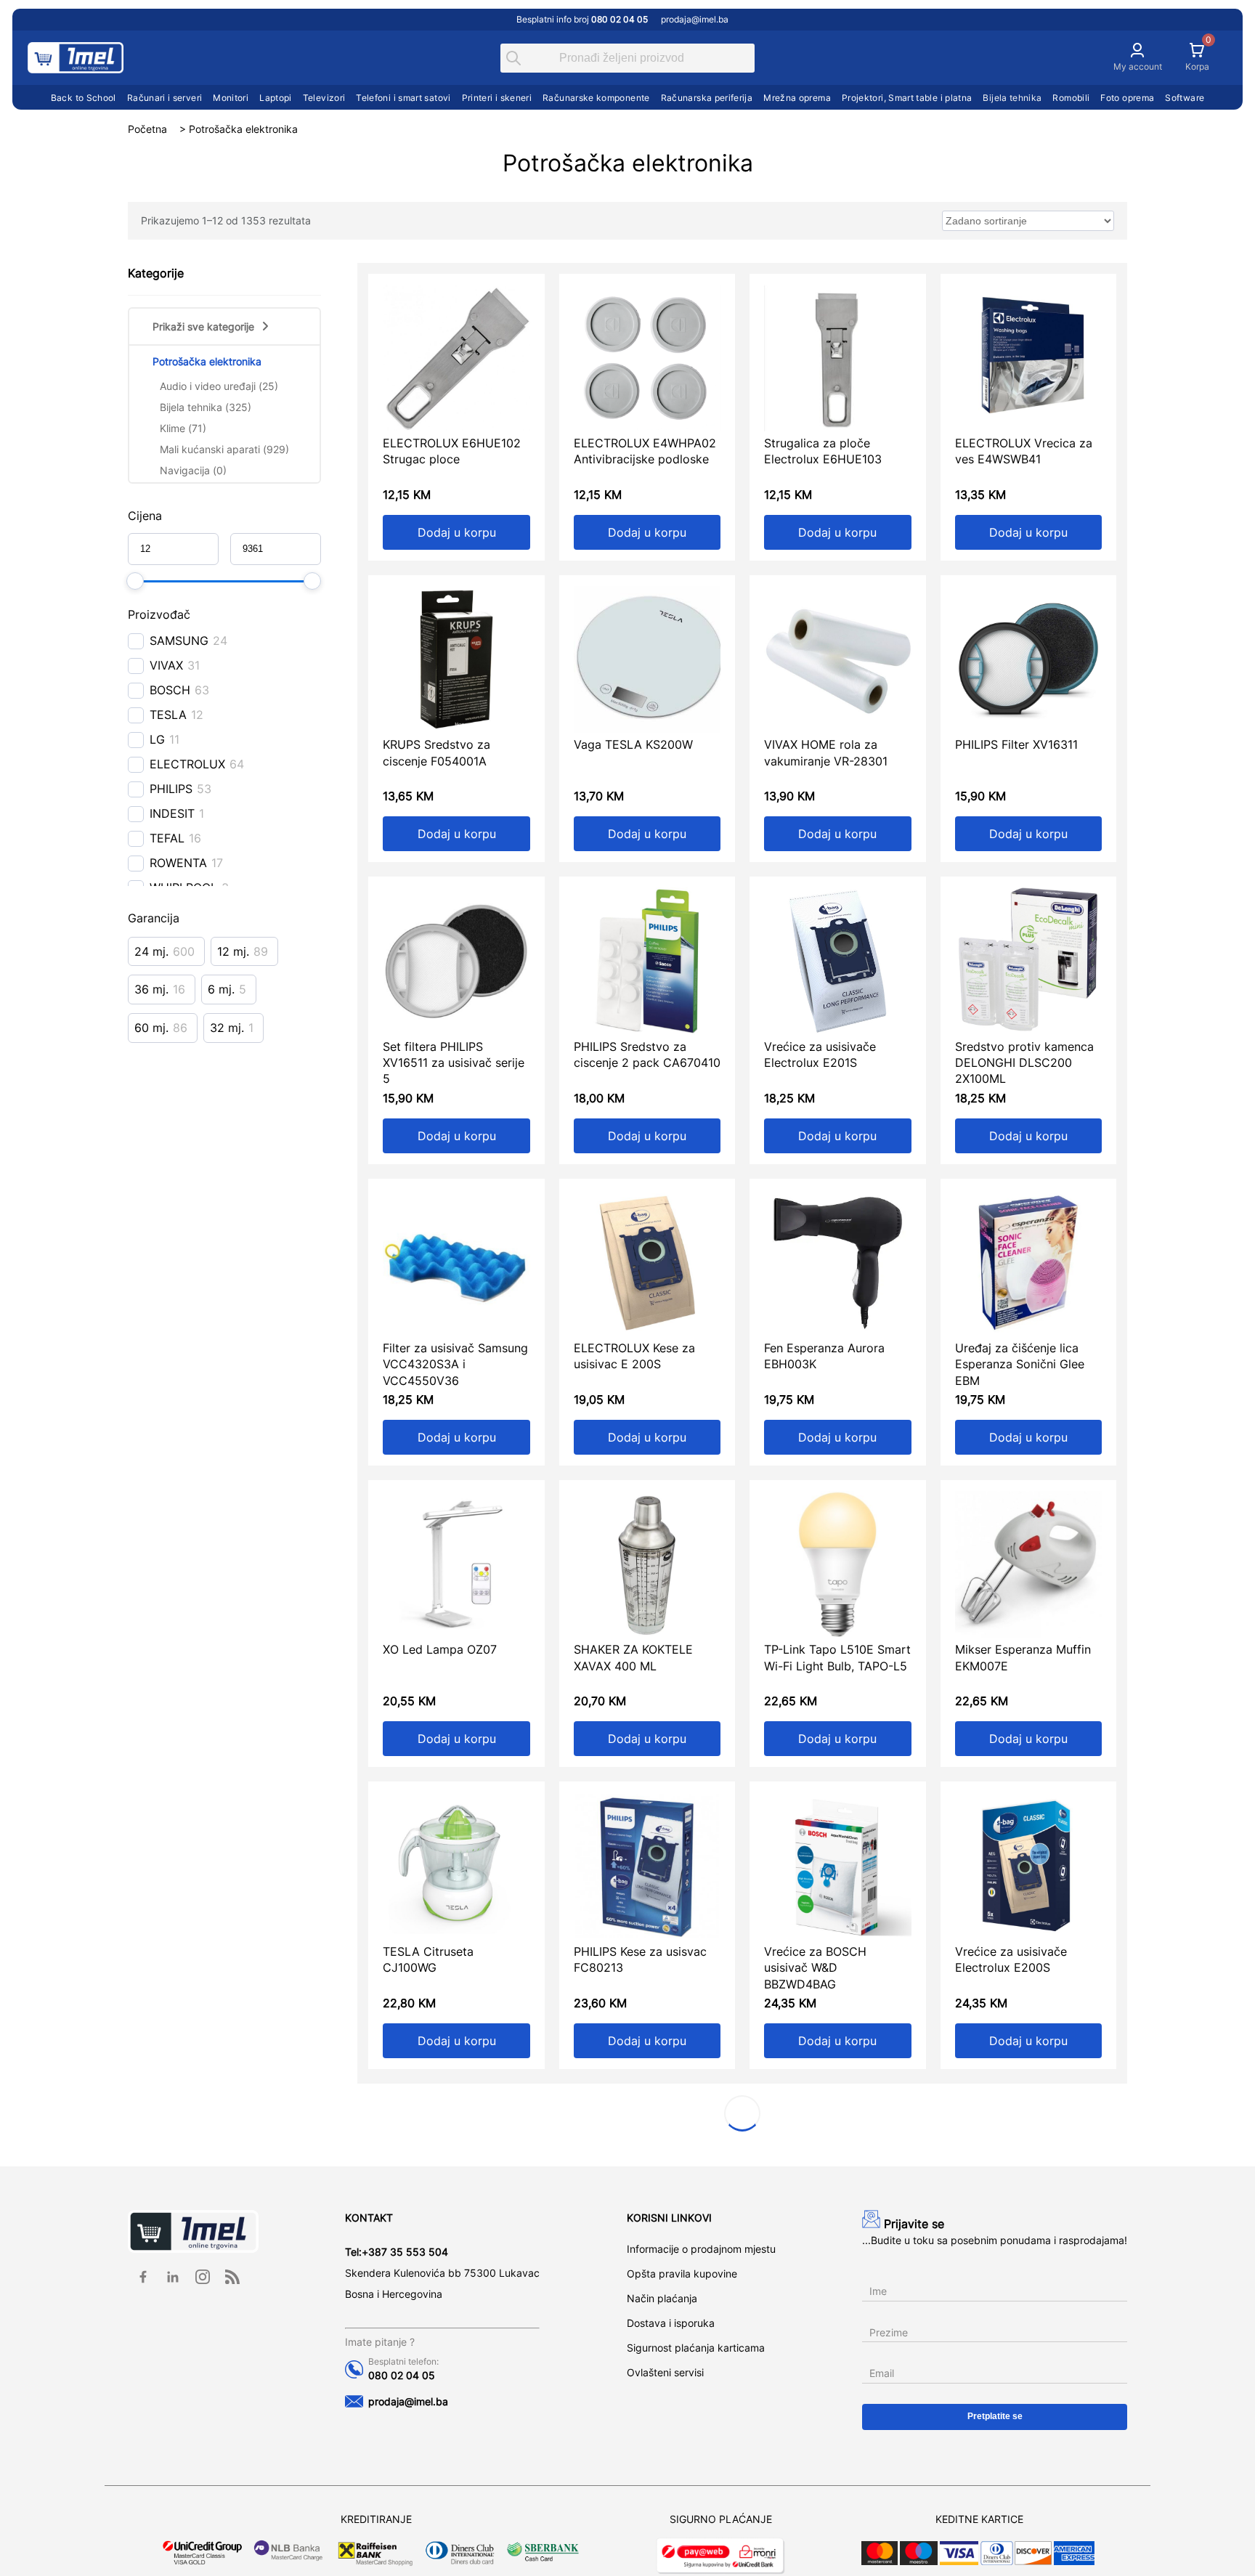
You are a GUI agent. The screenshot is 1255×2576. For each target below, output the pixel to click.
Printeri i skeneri (497, 98)
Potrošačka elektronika (207, 361)
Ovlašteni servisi (665, 2372)
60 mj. (151, 1028)
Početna (147, 129)
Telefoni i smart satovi (403, 98)
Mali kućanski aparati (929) (224, 449)
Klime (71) (183, 428)
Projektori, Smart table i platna (907, 98)
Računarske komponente (596, 98)
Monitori (231, 98)
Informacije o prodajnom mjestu (701, 2249)
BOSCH (170, 690)
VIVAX (166, 665)
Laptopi (276, 98)
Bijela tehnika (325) (206, 407)
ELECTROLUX (187, 764)
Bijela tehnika (1012, 98)
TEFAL (167, 838)
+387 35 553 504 (405, 2252)
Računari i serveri (165, 98)
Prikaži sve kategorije (203, 326)
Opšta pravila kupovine (682, 2274)
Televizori (324, 98)
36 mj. (151, 989)
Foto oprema (1127, 98)
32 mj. (227, 1028)
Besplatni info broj (582, 19)
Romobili (1071, 98)
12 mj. (233, 951)
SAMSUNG (179, 641)
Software (1185, 98)
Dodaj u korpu (457, 532)
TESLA (168, 715)
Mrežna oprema (797, 98)
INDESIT (172, 813)
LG (157, 739)
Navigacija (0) (193, 470)
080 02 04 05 (402, 2375)
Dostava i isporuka (671, 2323)
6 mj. (221, 989)
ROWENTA (178, 863)
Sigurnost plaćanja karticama (696, 2348)
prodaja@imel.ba (695, 19)
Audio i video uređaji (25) (219, 386)
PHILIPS (171, 789)
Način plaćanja (662, 2298)
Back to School (84, 98)
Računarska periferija (707, 98)
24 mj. (151, 951)
